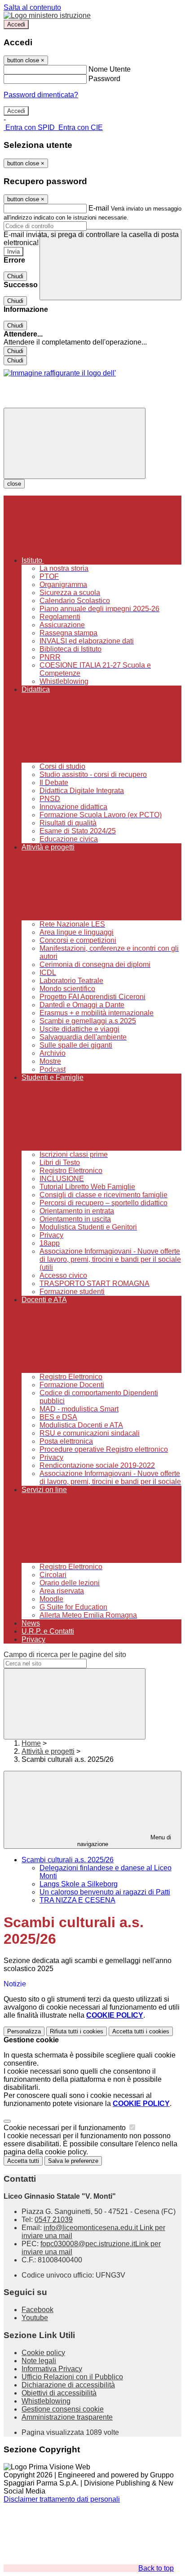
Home (31, 1743)
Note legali (39, 2361)
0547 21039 (54, 2220)
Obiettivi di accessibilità (59, 2393)
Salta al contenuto (32, 7)
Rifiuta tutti (77, 2031)
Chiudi (15, 276)
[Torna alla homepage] (60, 373)
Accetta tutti (141, 2031)
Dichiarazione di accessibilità (68, 2385)
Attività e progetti (48, 1751)
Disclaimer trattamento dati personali (62, 2499)
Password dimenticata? (41, 95)
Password (104, 79)
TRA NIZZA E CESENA (77, 1900)
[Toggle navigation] (75, 443)
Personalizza (24, 2031)
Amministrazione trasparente (67, 2417)
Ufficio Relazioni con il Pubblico (72, 2377)
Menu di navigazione (124, 1841)
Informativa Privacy (52, 2369)
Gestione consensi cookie (63, 2409)
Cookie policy (43, 2353)
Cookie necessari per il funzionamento (66, 2128)
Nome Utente (110, 69)
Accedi (16, 24)
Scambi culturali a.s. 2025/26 (68, 1860)
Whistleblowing (46, 2401)
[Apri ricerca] (110, 265)
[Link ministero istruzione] (47, 15)
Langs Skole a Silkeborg (79, 1884)
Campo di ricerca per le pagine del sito (65, 1655)
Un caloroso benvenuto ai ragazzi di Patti (105, 1892)
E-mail (99, 208)
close (14, 484)
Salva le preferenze (73, 2161)
